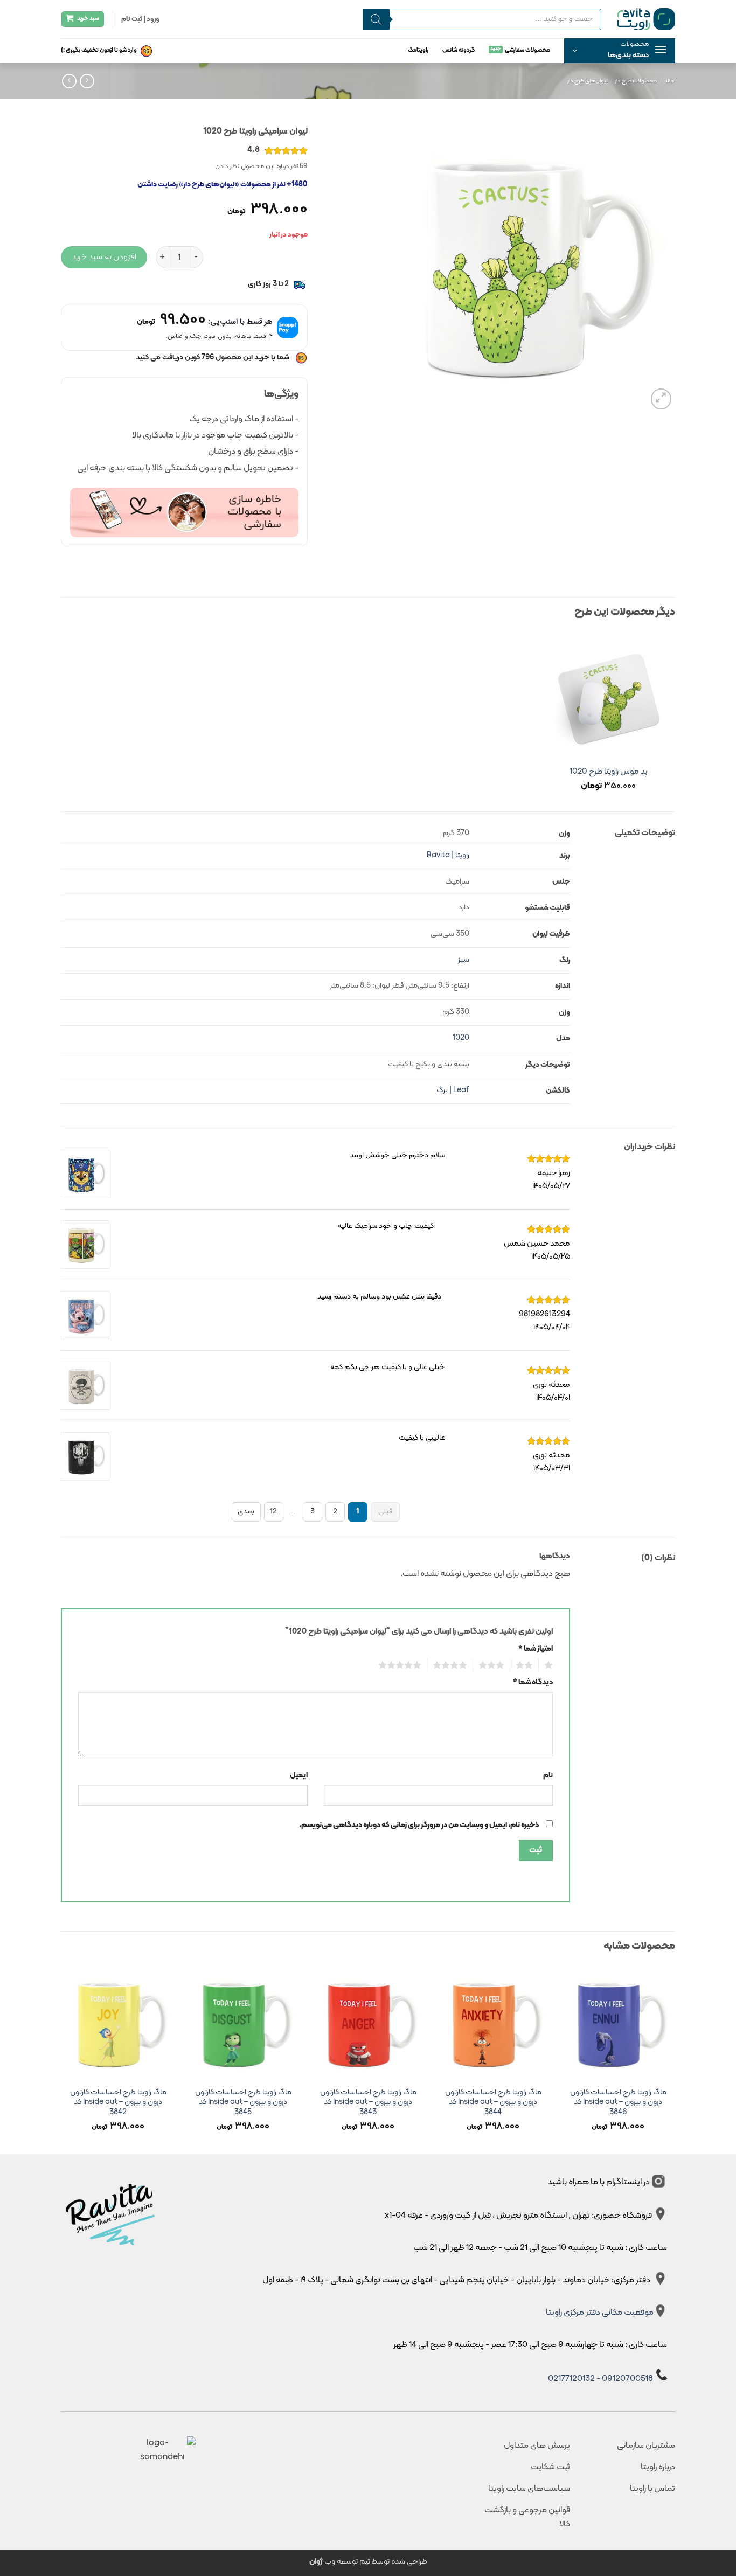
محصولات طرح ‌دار (636, 81)
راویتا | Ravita (448, 855)
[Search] (376, 19)
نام (548, 1776)
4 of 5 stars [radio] (453, 1665)
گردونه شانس (459, 50)
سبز (464, 960)
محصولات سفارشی (527, 50)
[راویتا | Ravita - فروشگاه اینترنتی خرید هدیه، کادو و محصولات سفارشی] (646, 19)
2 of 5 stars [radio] (527, 1665)
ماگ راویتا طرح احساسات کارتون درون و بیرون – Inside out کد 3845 (243, 2103)
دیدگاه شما (533, 1682)
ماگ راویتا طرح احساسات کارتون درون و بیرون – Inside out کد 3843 (368, 2103)
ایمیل (299, 1776)
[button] (620, 51)
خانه (670, 81)
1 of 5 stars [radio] (550, 1665)
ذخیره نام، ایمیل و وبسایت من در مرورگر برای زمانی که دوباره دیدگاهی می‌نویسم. (419, 1825)
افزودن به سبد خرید (104, 257)
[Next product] (87, 81)
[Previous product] (69, 81)
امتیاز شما (536, 1649)
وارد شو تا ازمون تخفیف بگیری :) (99, 50)
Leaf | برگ (453, 1090)
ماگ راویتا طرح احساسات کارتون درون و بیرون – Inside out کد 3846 (618, 2103)
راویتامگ (418, 50)
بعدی (246, 1512)
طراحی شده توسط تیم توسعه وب (368, 2562)
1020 (461, 1038)
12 (273, 1512)
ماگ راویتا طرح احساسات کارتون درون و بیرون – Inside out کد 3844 (493, 2103)
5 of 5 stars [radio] (403, 1665)
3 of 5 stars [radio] (494, 1665)
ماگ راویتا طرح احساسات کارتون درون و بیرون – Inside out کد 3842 (118, 2103)
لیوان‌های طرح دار (588, 81)
